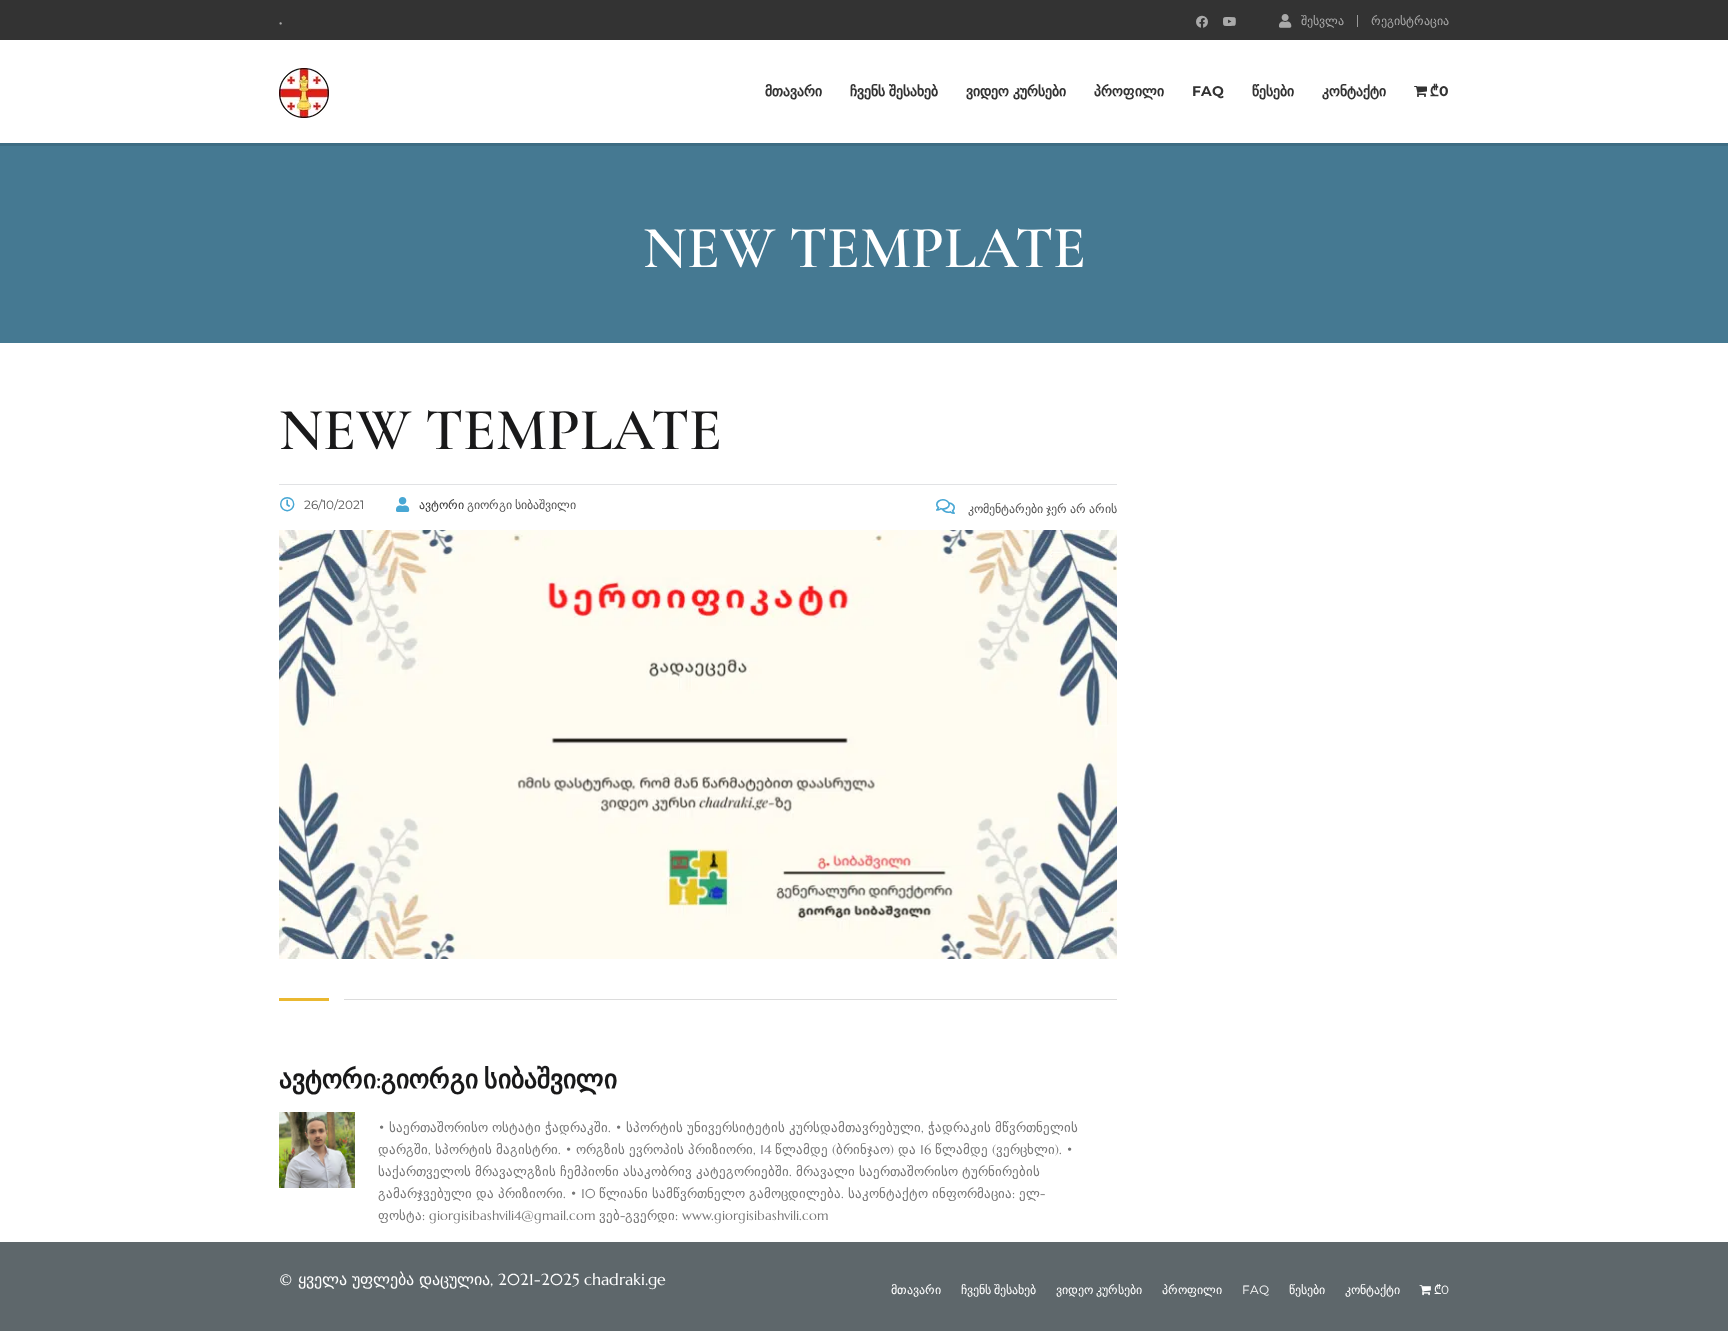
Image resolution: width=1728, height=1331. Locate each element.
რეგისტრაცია (1410, 21)
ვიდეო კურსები (1016, 91)
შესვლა (1322, 20)
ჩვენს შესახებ (894, 91)
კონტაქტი (1354, 91)
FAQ (1208, 91)
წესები (1273, 91)
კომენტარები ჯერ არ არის (1041, 508)
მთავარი (793, 91)
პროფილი (1129, 91)
